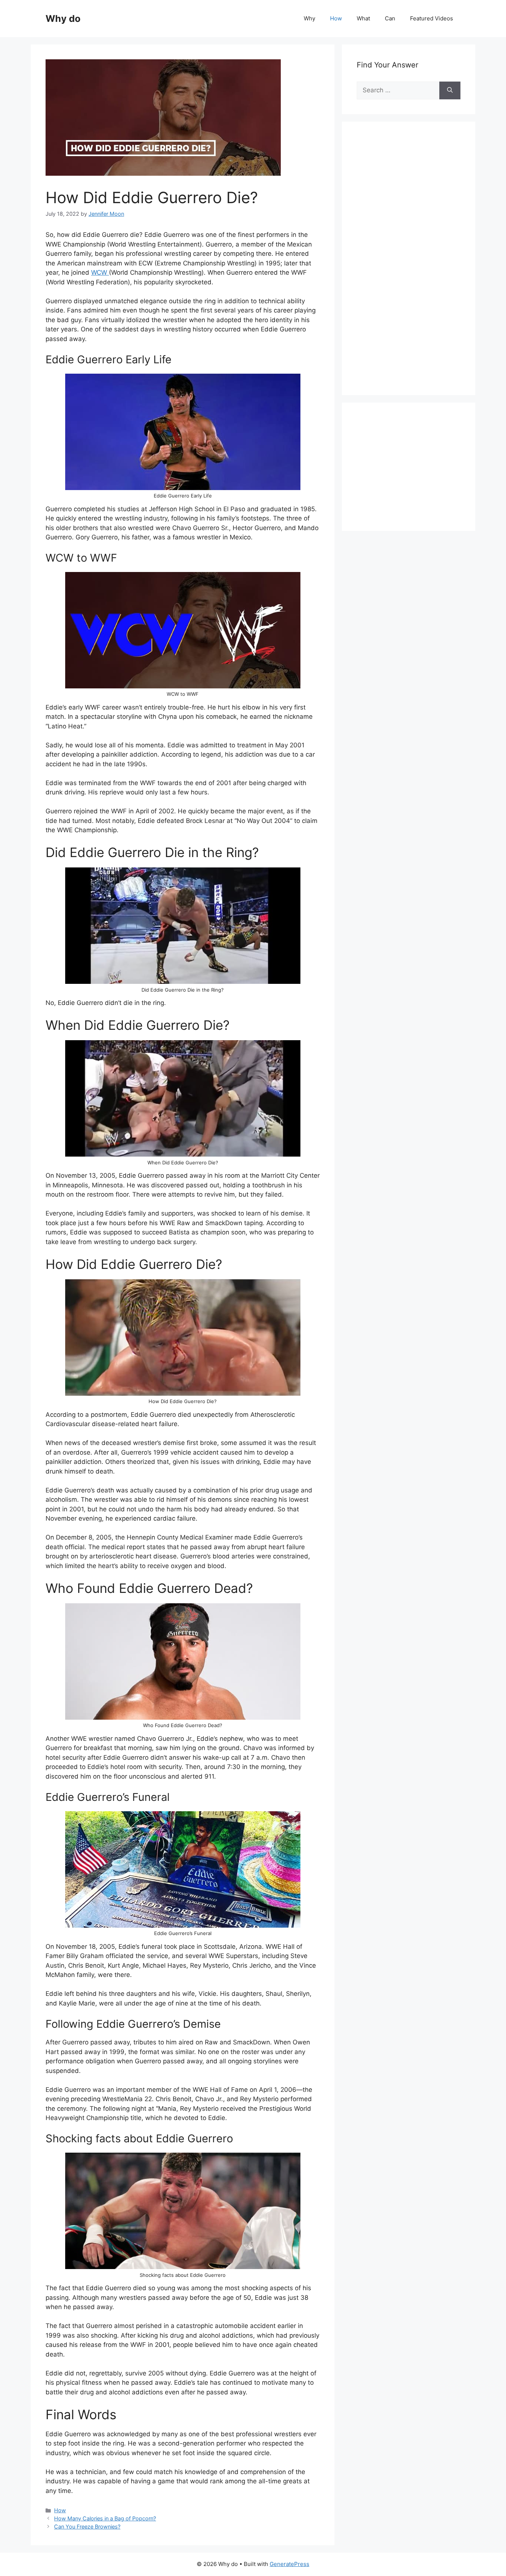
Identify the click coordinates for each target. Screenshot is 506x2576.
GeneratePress (289, 2564)
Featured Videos (432, 18)
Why (309, 18)
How (336, 18)
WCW (100, 272)
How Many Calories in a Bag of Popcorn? (105, 2518)
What (363, 18)
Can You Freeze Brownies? (87, 2527)
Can (390, 18)
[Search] (450, 90)
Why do (63, 19)
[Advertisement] (412, 267)
